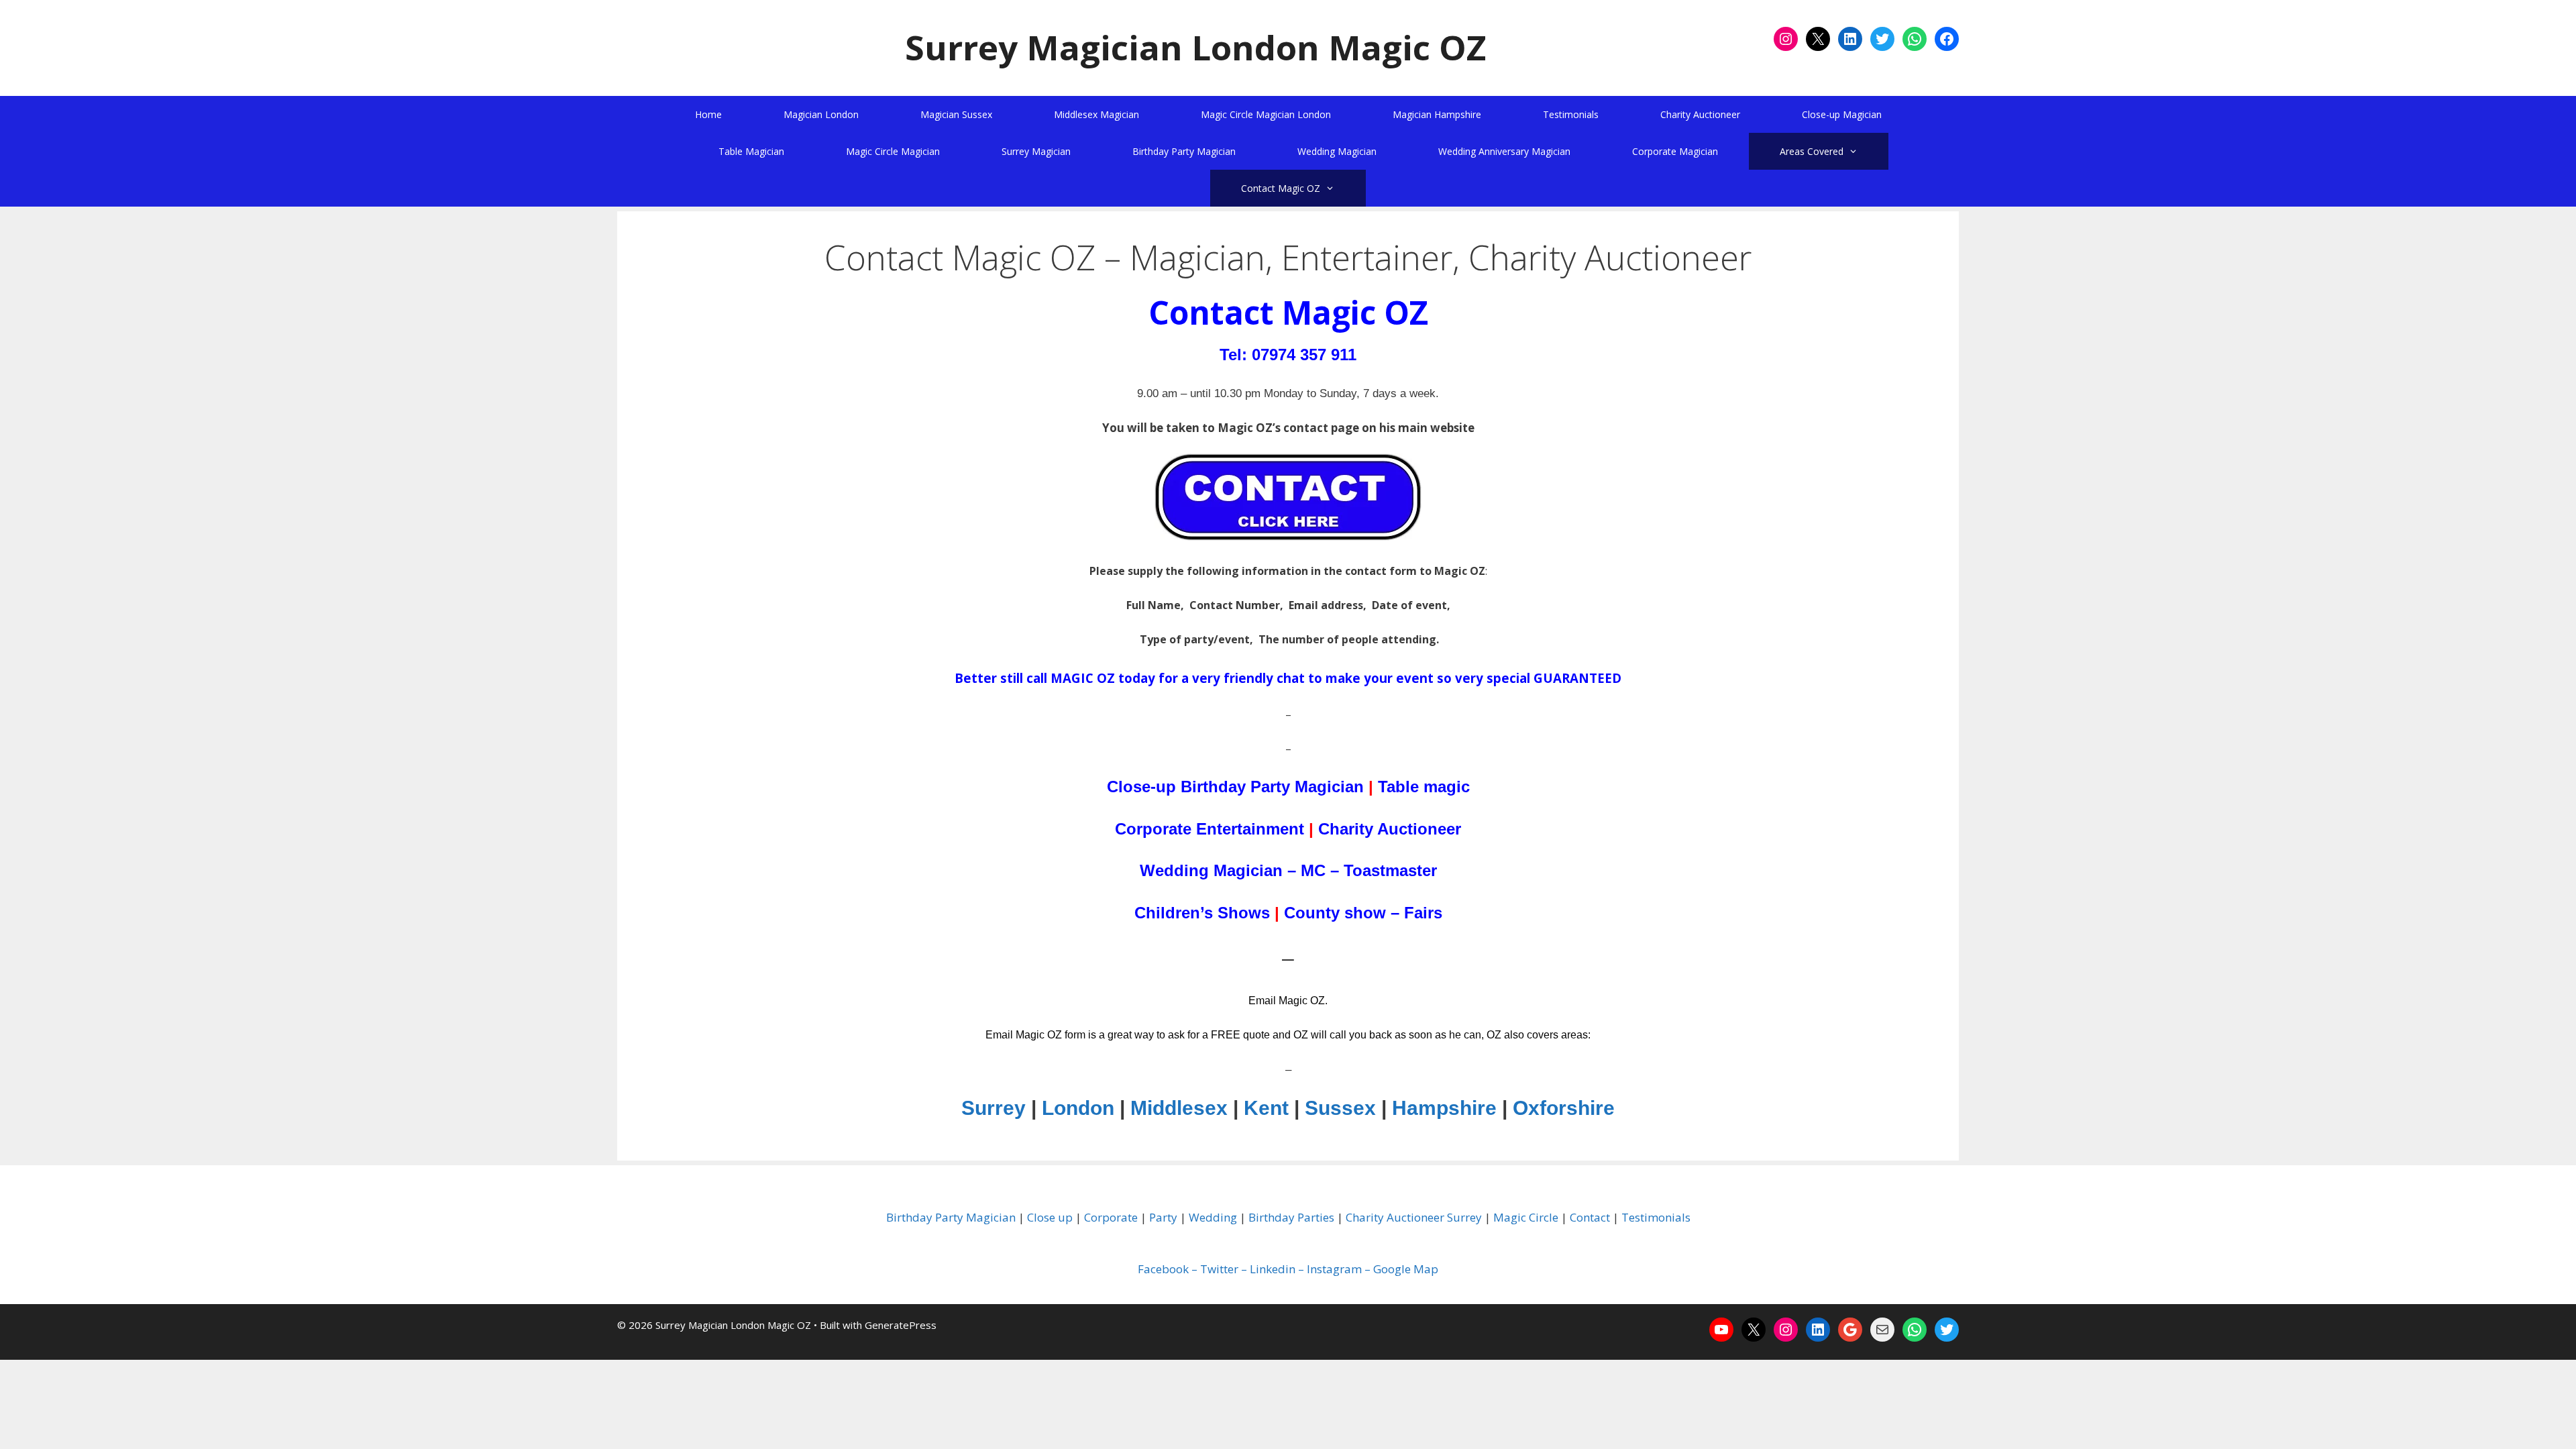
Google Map (1406, 1269)
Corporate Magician (1675, 151)
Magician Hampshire (1437, 114)
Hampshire (1444, 1108)
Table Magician (751, 151)
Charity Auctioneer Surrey (1414, 1217)
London (1078, 1108)
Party (1163, 1217)
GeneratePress (901, 1325)
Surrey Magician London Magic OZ (1195, 47)
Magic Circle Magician (893, 151)
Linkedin (1273, 1269)
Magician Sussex (956, 114)
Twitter (1219, 1269)
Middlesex (1179, 1108)
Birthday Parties (1291, 1217)
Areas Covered (1812, 151)
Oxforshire (1564, 1108)
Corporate (1111, 1217)
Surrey (994, 1108)
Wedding (1213, 1217)
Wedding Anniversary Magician (1504, 151)
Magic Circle (1526, 1217)
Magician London (821, 114)
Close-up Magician (1842, 114)
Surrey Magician (1036, 151)
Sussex (1340, 1108)
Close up (1050, 1217)
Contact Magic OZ (1281, 188)
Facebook (1163, 1269)
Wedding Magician (1337, 151)
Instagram (1334, 1269)
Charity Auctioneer (1700, 114)
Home (708, 114)
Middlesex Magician (1096, 114)
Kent (1266, 1108)
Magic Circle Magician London (1266, 114)
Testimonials (1571, 114)
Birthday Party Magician (1184, 151)
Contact (1590, 1217)
